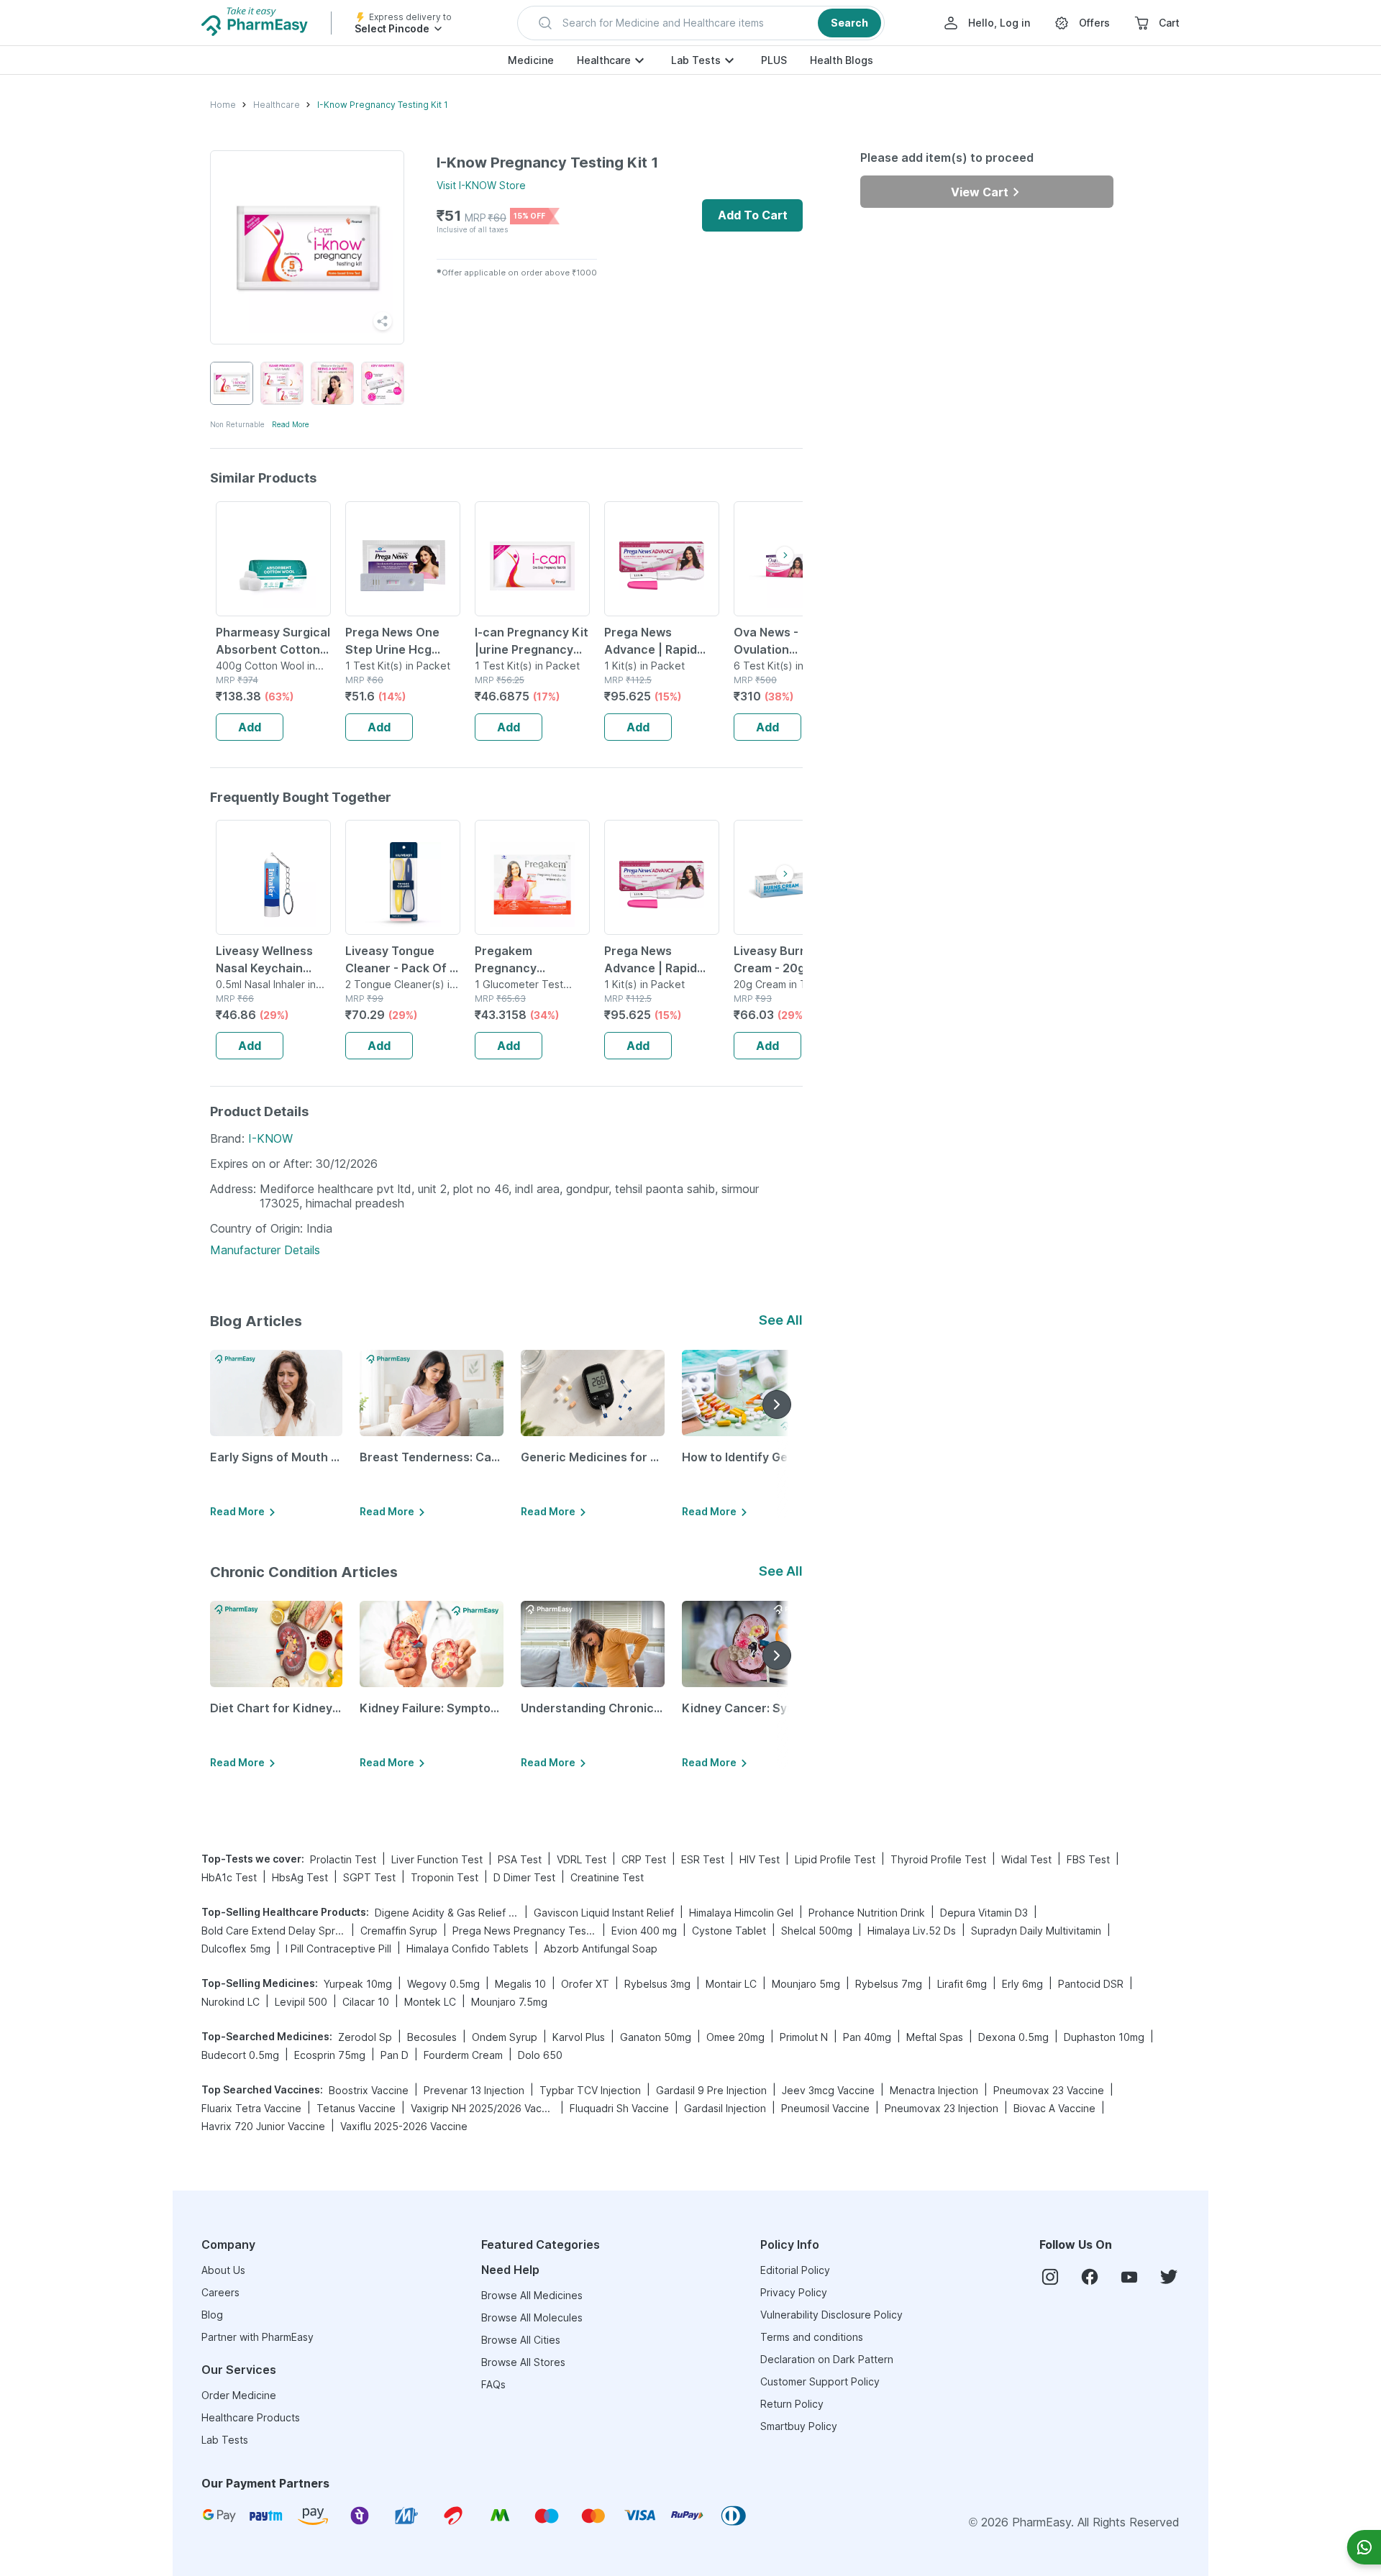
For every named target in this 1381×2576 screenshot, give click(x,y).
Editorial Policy (795, 2270)
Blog (212, 2315)
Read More (291, 424)
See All (781, 1320)
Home (223, 105)
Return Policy (792, 2404)
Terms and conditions (812, 2337)
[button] (701, 23)
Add (250, 727)
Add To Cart (753, 215)
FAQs (493, 2384)
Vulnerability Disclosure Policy (831, 2315)
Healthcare (604, 60)
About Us (223, 2270)
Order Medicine (239, 2395)
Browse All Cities (521, 2340)
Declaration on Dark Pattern (827, 2359)
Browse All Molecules (532, 2317)
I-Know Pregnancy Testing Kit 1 (383, 105)
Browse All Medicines (532, 2295)
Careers (220, 2292)
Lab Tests (696, 60)
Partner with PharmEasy (257, 2337)
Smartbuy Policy (799, 2426)
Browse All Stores (523, 2362)
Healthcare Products (251, 2417)
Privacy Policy (794, 2292)
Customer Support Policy (820, 2381)
